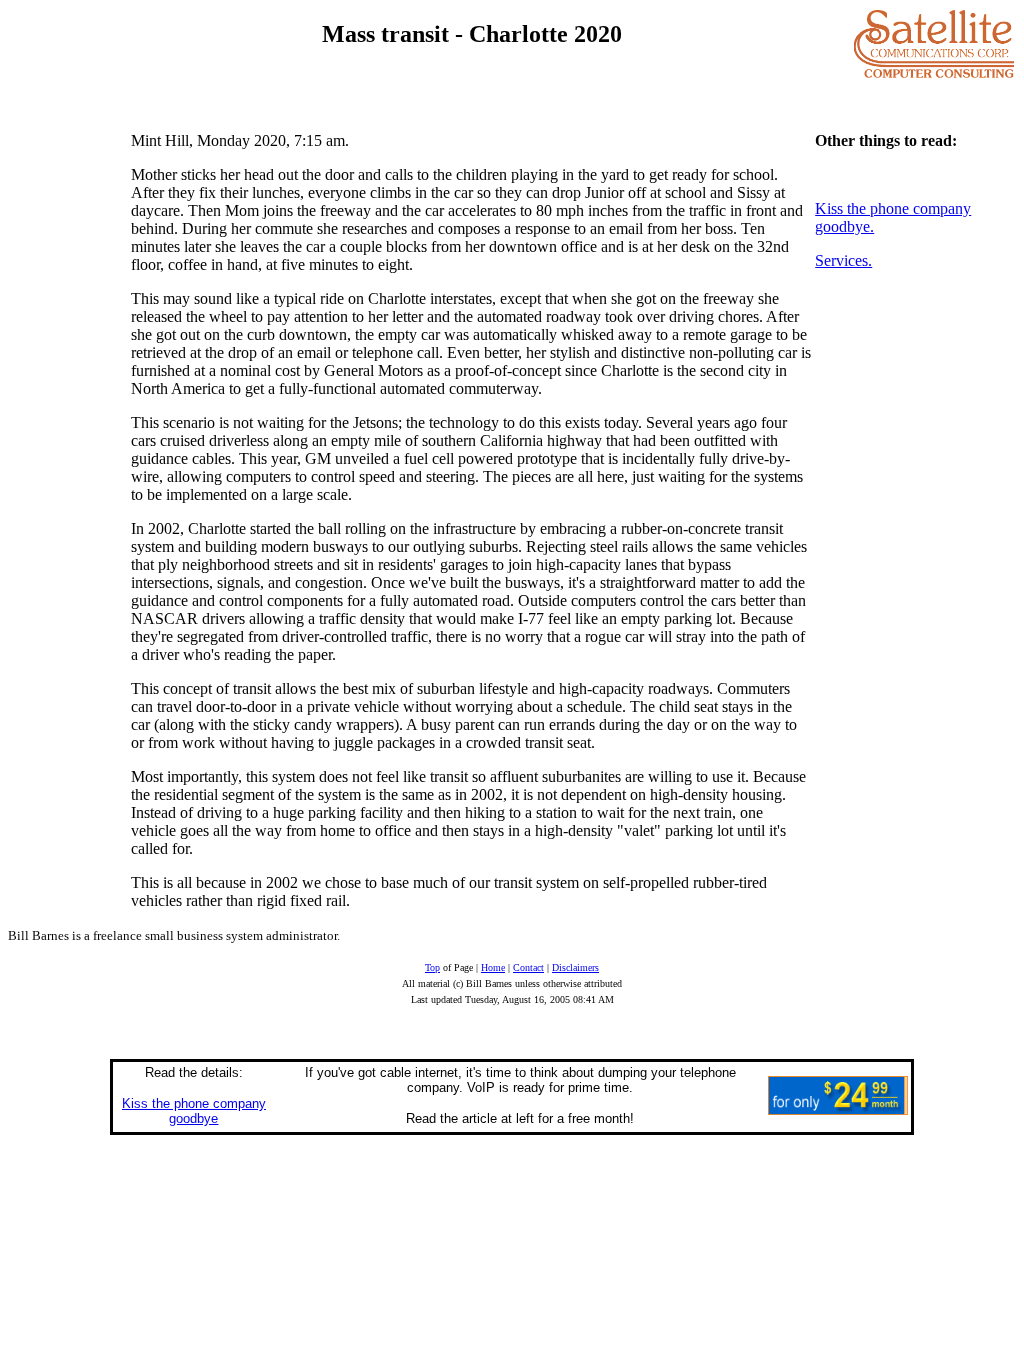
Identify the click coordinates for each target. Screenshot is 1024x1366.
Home (493, 967)
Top (432, 967)
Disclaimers (575, 967)
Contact (528, 967)
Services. (843, 260)
